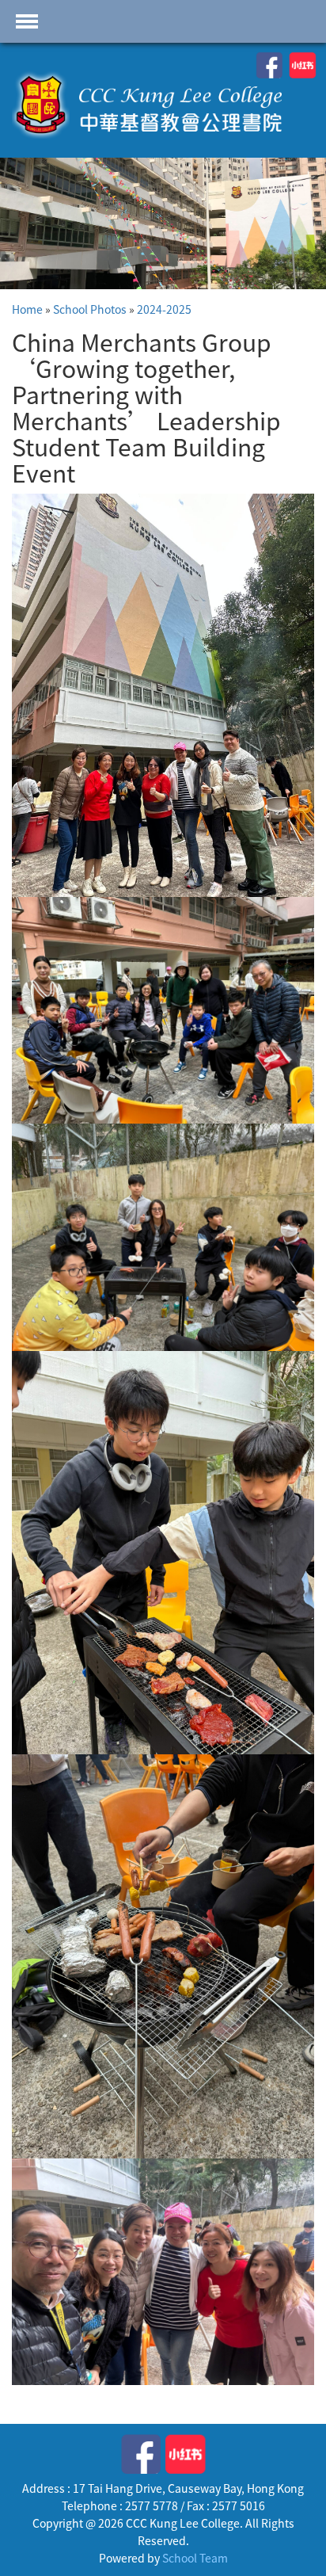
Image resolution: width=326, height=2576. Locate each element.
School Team (195, 2558)
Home (27, 309)
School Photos (90, 309)
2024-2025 (164, 309)
